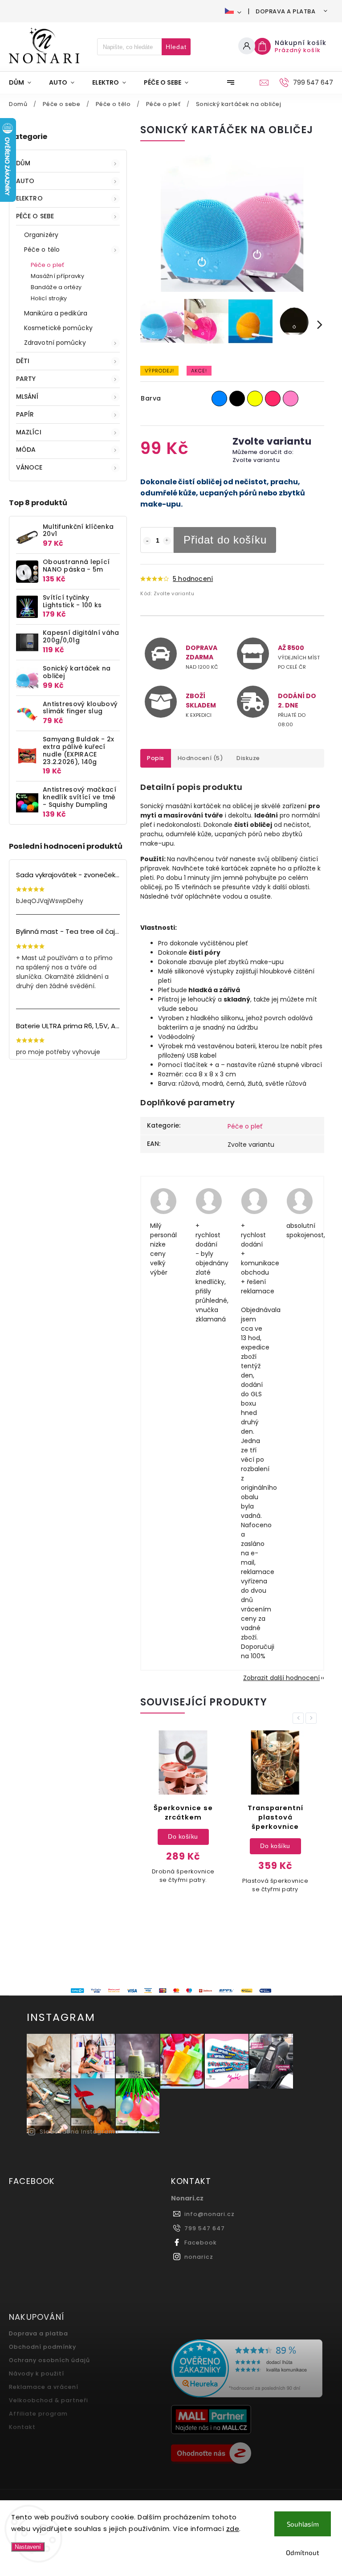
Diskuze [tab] (248, 758)
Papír (25, 414)
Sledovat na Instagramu (79, 2132)
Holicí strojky (49, 298)
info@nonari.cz (210, 2214)
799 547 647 (205, 2228)
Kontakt (22, 2427)
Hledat (176, 47)
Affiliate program (38, 2414)
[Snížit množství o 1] (147, 541)
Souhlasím (303, 2524)
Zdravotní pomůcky (55, 343)
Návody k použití (37, 2374)
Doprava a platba (285, 11)
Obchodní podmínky (43, 2347)
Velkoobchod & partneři (49, 2400)
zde (233, 2529)
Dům (23, 163)
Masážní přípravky (57, 276)
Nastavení (28, 2547)
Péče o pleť (47, 265)
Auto (25, 181)
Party (26, 379)
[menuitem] (24, 82)
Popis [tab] (156, 758)
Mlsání (27, 397)
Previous (300, 1718)
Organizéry (41, 235)
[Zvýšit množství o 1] (167, 541)
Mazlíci (29, 432)
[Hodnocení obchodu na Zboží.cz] (249, 2454)
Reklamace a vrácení (44, 2387)
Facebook (201, 2243)
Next (313, 1718)
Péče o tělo (42, 249)
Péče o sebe (35, 216)
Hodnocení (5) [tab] (201, 758)
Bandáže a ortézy (56, 287)
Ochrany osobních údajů (49, 2360)
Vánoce (29, 467)
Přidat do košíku (225, 540)
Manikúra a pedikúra (56, 313)
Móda (26, 450)
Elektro (29, 198)
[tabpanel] (183, 1812)
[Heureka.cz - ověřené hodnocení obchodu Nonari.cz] (249, 2370)
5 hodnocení (193, 579)
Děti (23, 361)
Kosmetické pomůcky (58, 328)
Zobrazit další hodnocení (281, 1678)
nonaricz (199, 2257)
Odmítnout (303, 2552)
